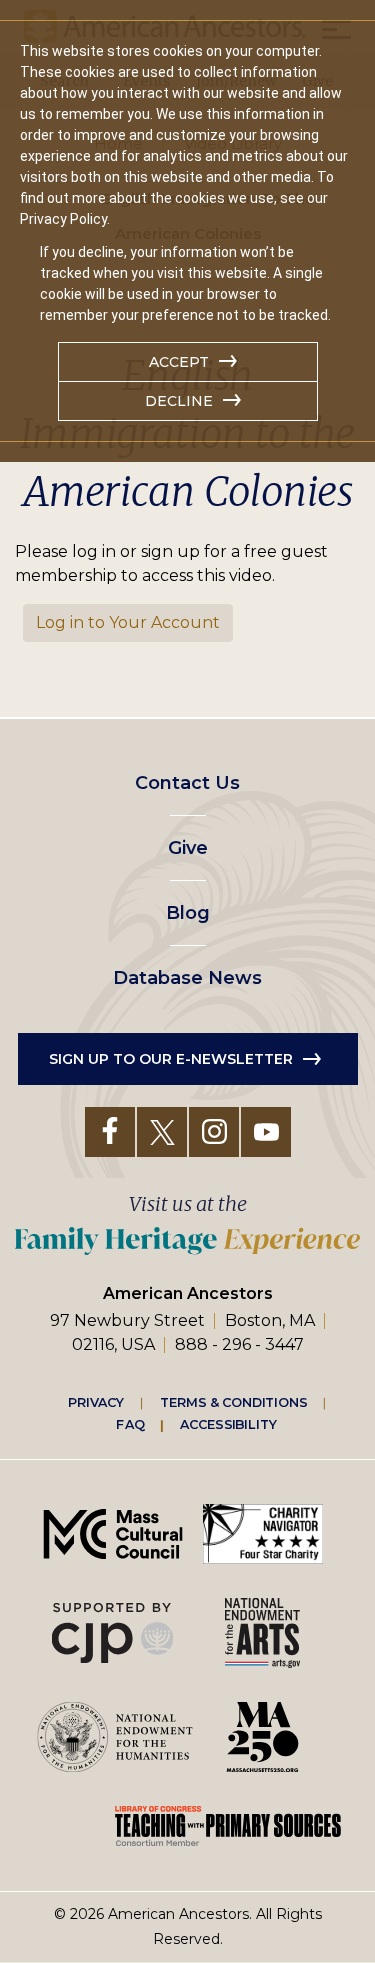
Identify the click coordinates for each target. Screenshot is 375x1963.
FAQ (130, 1424)
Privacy (96, 1402)
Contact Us (187, 783)
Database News (187, 978)
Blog (188, 913)
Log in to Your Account (128, 622)
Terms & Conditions (233, 1402)
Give (188, 848)
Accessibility (228, 1424)
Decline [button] (179, 401)
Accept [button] (179, 362)
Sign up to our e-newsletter (171, 1059)
